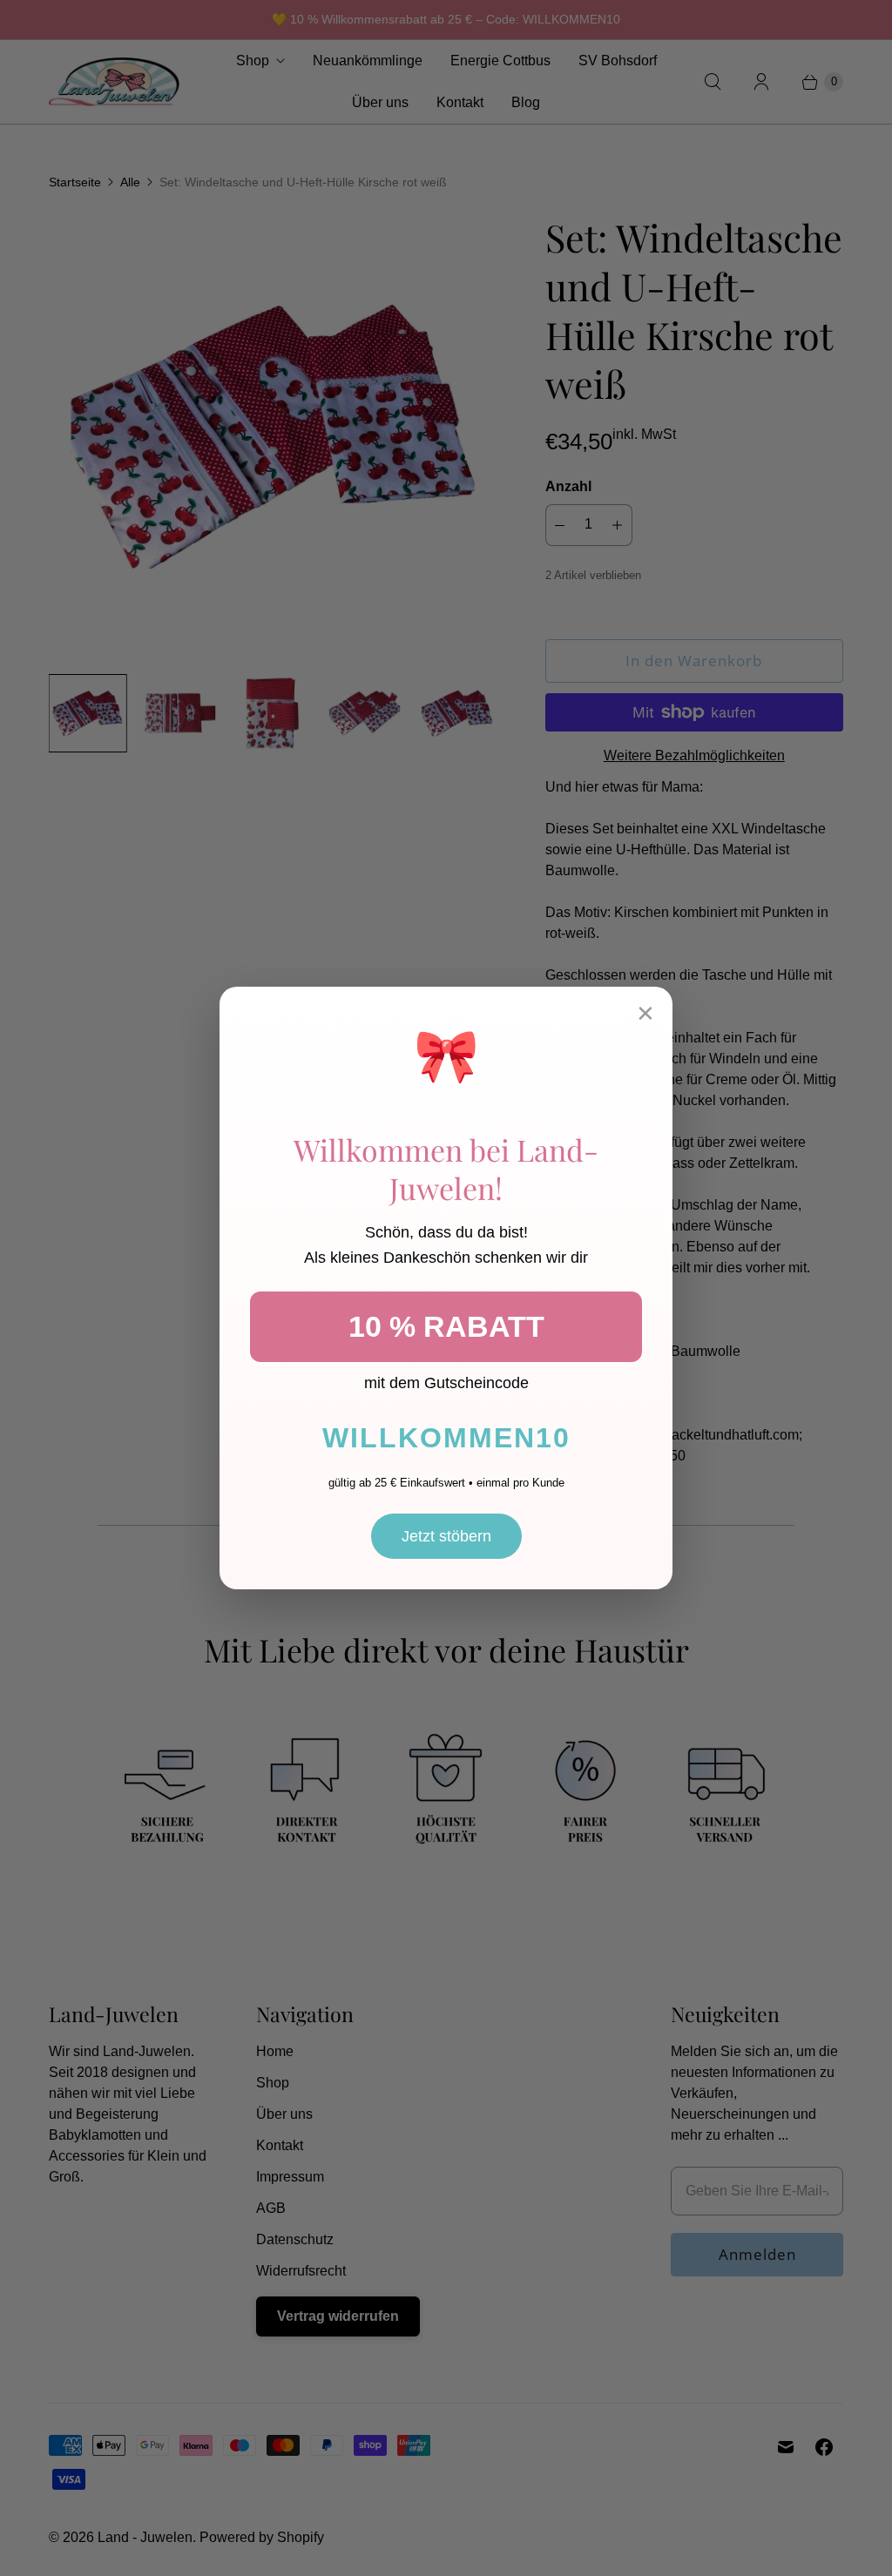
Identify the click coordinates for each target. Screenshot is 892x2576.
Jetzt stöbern (446, 1536)
